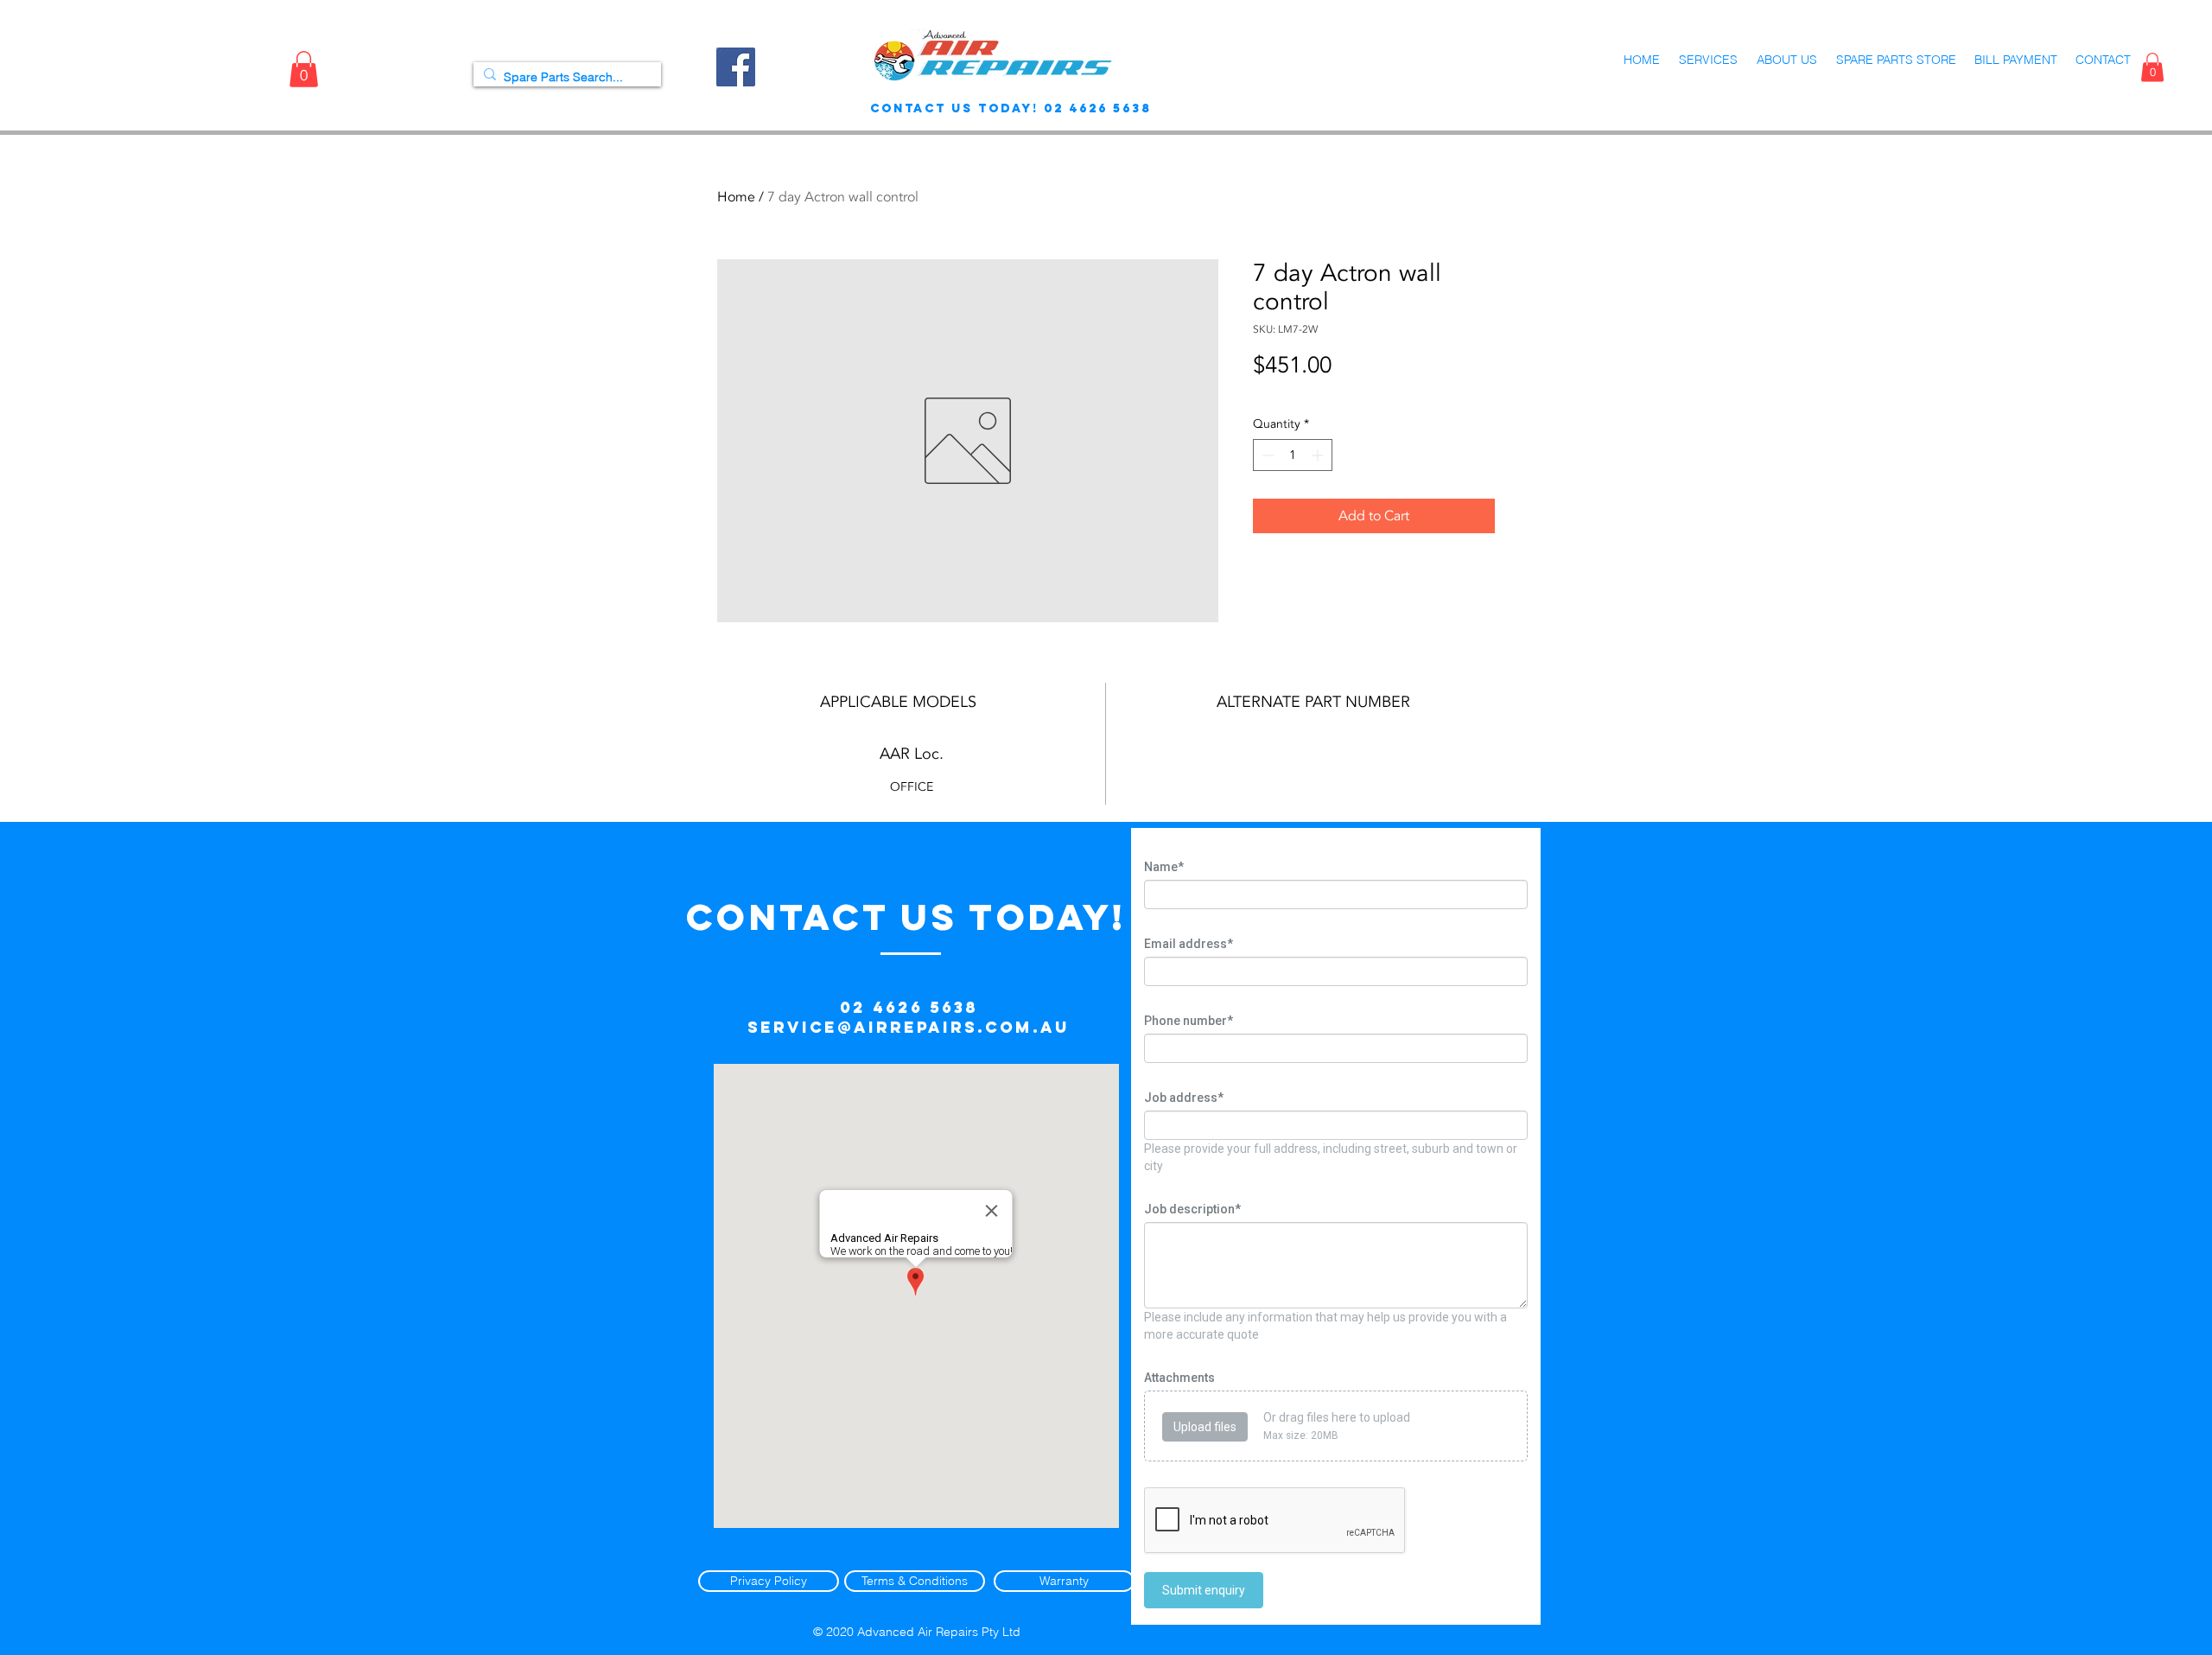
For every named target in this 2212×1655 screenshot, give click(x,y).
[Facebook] (736, 67)
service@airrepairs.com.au (909, 1027)
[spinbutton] (1293, 455)
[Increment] (1319, 455)
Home (736, 197)
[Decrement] (1266, 455)
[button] (304, 69)
